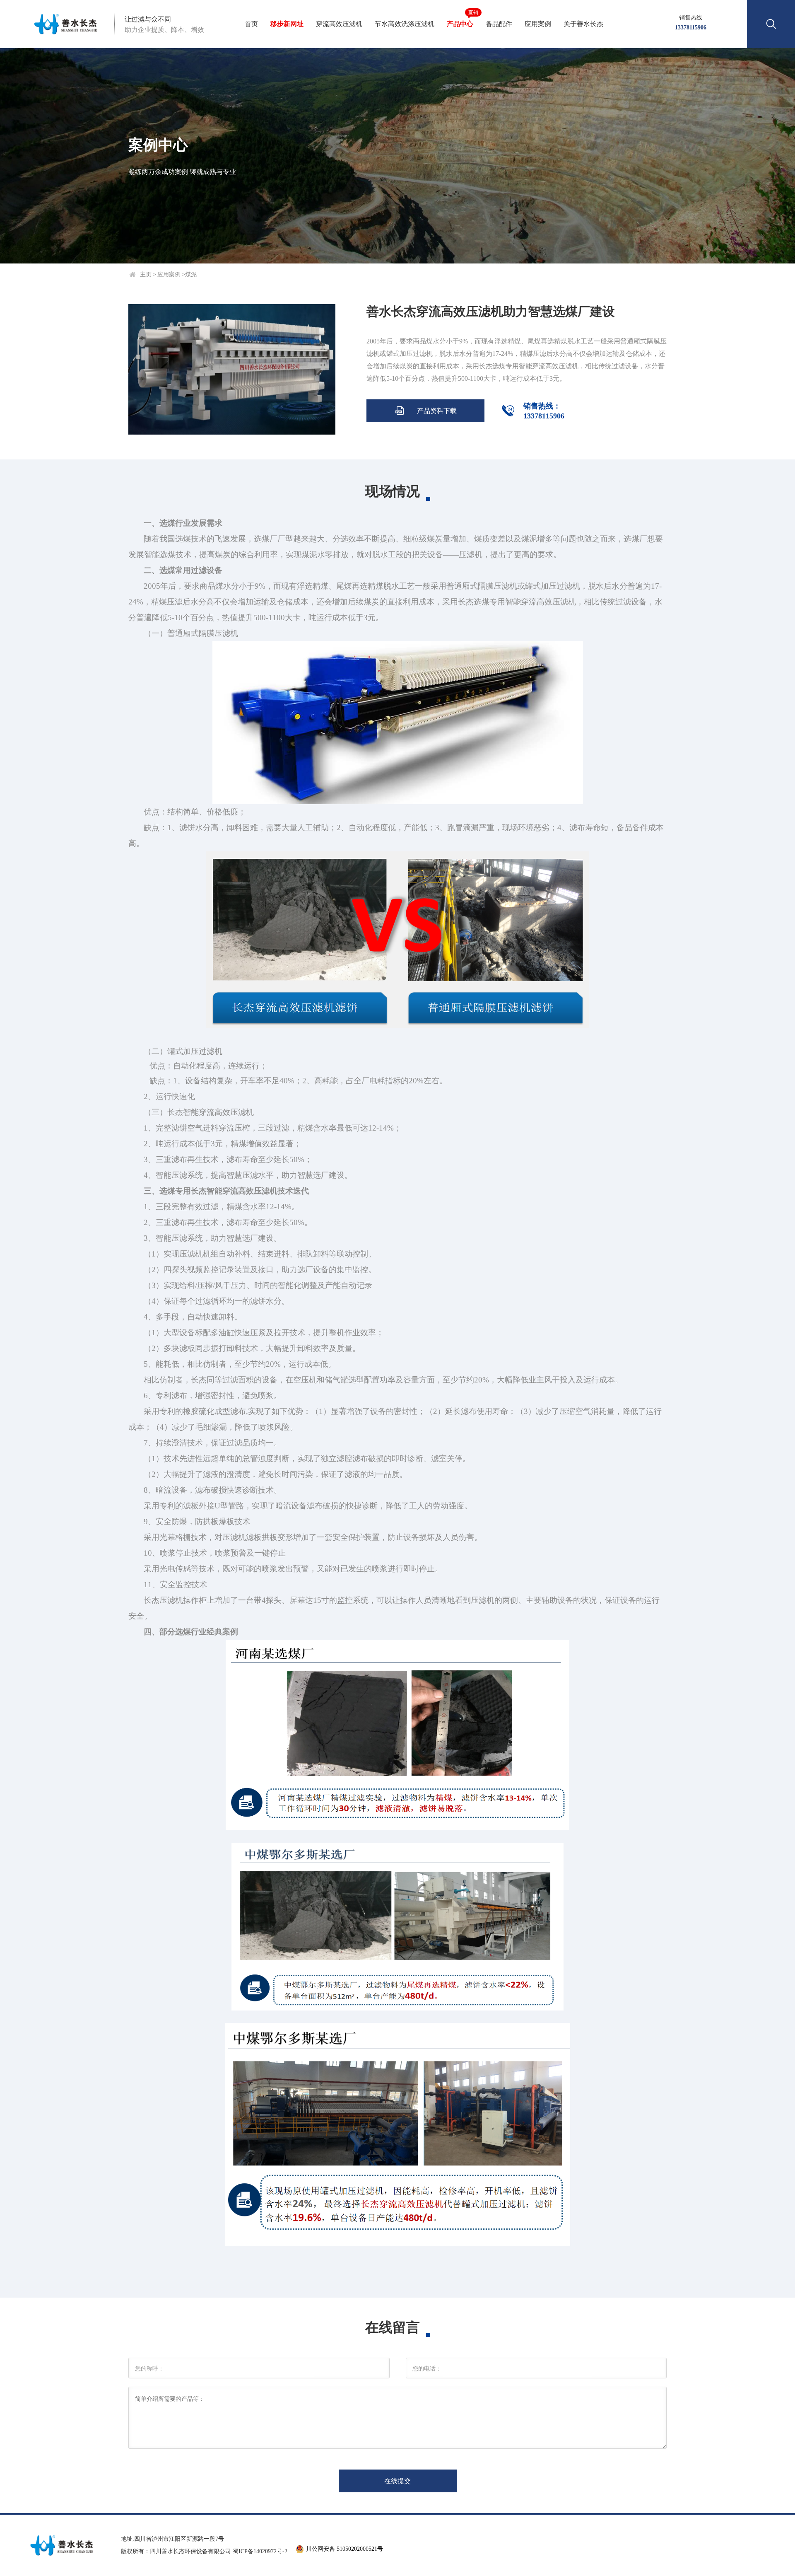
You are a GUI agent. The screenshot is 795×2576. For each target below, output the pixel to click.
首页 (251, 24)
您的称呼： (149, 2369)
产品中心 (461, 18)
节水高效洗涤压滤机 (405, 24)
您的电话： (427, 2369)
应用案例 (538, 24)
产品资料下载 (426, 411)
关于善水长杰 (583, 24)
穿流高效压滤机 (339, 24)
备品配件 (499, 24)
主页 (146, 274)
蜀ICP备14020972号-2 (260, 2551)
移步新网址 (287, 24)
